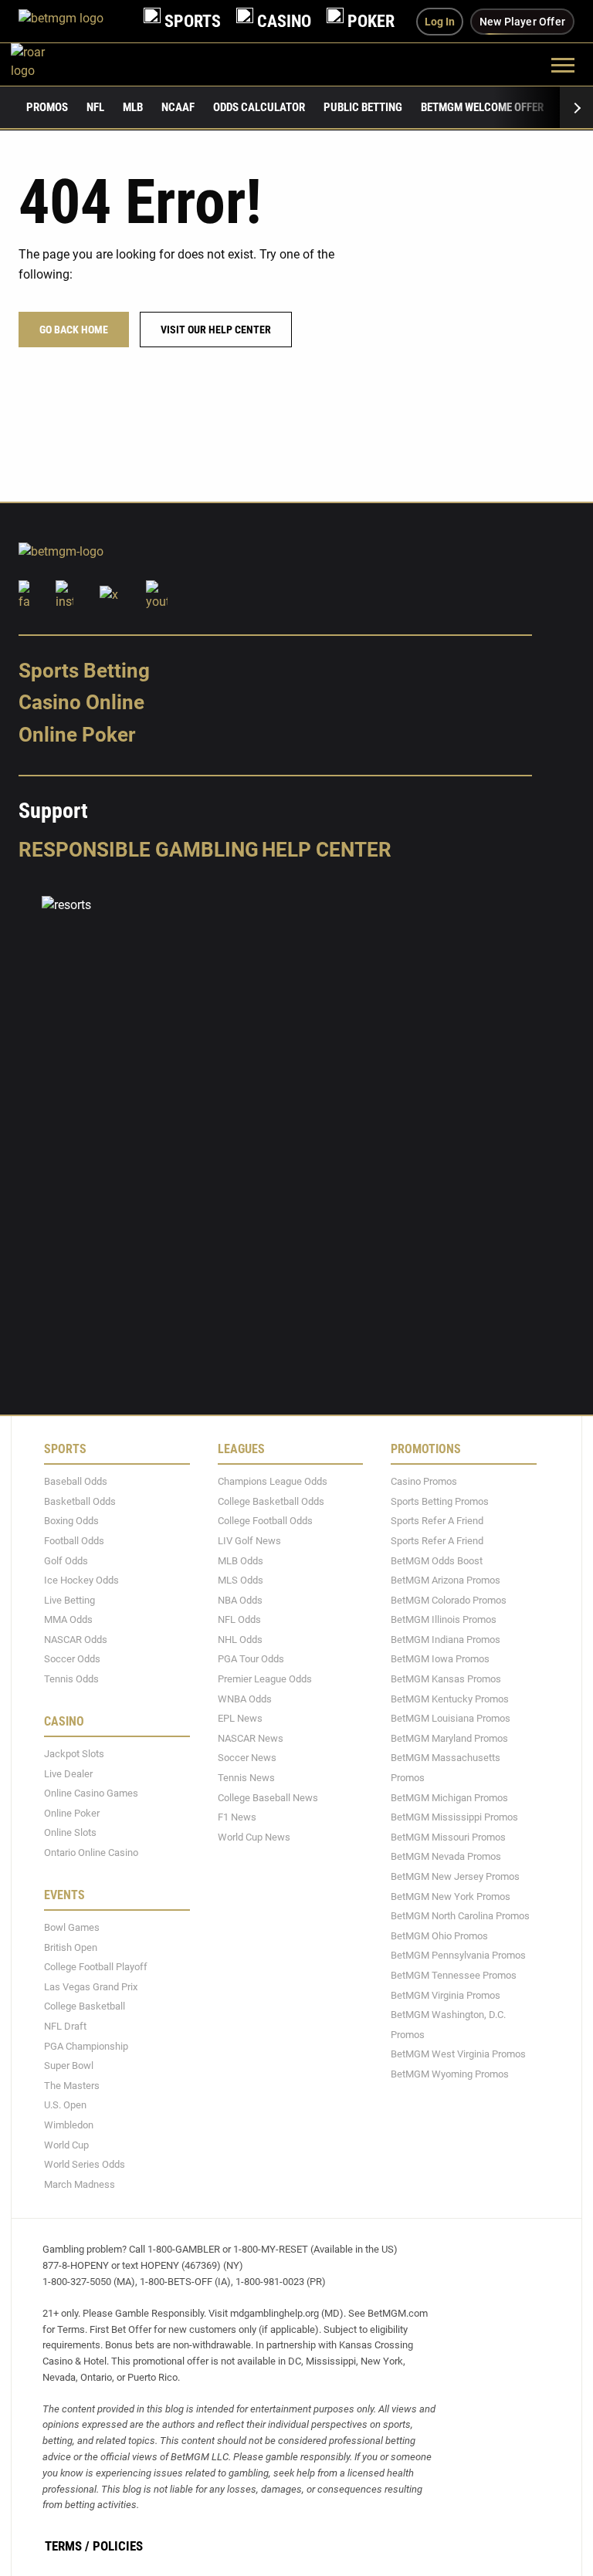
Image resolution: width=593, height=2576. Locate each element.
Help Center (327, 850)
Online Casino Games (91, 1793)
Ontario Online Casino (91, 1853)
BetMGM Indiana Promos (446, 1640)
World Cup (66, 2145)
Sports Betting (84, 671)
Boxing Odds (71, 1521)
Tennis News (246, 1778)
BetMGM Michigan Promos (449, 1798)
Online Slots (70, 1833)
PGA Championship (86, 2046)
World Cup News (254, 1837)
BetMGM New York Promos (451, 1897)
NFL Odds (239, 1619)
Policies (118, 2546)
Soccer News (247, 1758)
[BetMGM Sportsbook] (73, 21)
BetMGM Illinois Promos (444, 1619)
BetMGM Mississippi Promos (454, 1817)
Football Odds (74, 1541)
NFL (95, 107)
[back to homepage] (45, 64)
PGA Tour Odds (251, 1660)
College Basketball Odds (271, 1501)
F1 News (237, 1817)
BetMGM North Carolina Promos (460, 1916)
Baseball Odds (76, 1481)
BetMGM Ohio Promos (439, 1936)
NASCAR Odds (76, 1640)
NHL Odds (240, 1640)
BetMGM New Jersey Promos (455, 1876)
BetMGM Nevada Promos (446, 1857)
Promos (47, 107)
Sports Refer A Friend (437, 1521)
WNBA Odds (245, 1699)
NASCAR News (251, 1738)
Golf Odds (66, 1561)
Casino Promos (424, 1481)
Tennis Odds (71, 1679)
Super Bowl (69, 2066)
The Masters (72, 2086)
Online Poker (77, 735)
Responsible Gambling (139, 850)
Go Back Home (74, 330)
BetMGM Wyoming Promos (450, 2074)
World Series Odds (85, 2164)
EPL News (240, 1718)
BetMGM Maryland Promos (449, 1738)
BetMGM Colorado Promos (449, 1600)
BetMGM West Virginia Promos (458, 2055)
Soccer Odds (72, 1660)
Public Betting (363, 107)
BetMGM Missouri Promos (448, 1837)
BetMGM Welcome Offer (482, 107)
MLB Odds (241, 1561)
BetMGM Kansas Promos (446, 1679)
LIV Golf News (249, 1541)
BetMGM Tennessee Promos (454, 1975)
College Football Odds (265, 1521)
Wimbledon (69, 2125)
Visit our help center (216, 330)
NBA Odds (240, 1600)
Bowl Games (72, 1927)
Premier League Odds (265, 1679)
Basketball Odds (80, 1501)
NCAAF (178, 107)
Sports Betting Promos (440, 1501)
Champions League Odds (273, 1481)
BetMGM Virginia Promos (446, 1995)
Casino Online (81, 703)
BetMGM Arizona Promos (446, 1580)
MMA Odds (68, 1619)
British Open (71, 1947)
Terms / (67, 2546)
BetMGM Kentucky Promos (450, 1699)
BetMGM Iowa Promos (440, 1660)
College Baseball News (268, 1798)
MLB (133, 107)
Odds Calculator (259, 107)
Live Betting (69, 1600)
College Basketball (85, 2007)
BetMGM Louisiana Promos (451, 1718)
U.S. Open (65, 2106)
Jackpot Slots (74, 1754)
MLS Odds (241, 1580)
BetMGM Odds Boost (437, 1561)
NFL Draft (65, 2026)
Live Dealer (68, 1774)
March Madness (80, 2184)
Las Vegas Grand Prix (91, 1987)
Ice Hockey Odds (81, 1580)
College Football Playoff (96, 1967)
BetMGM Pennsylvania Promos (458, 1956)
